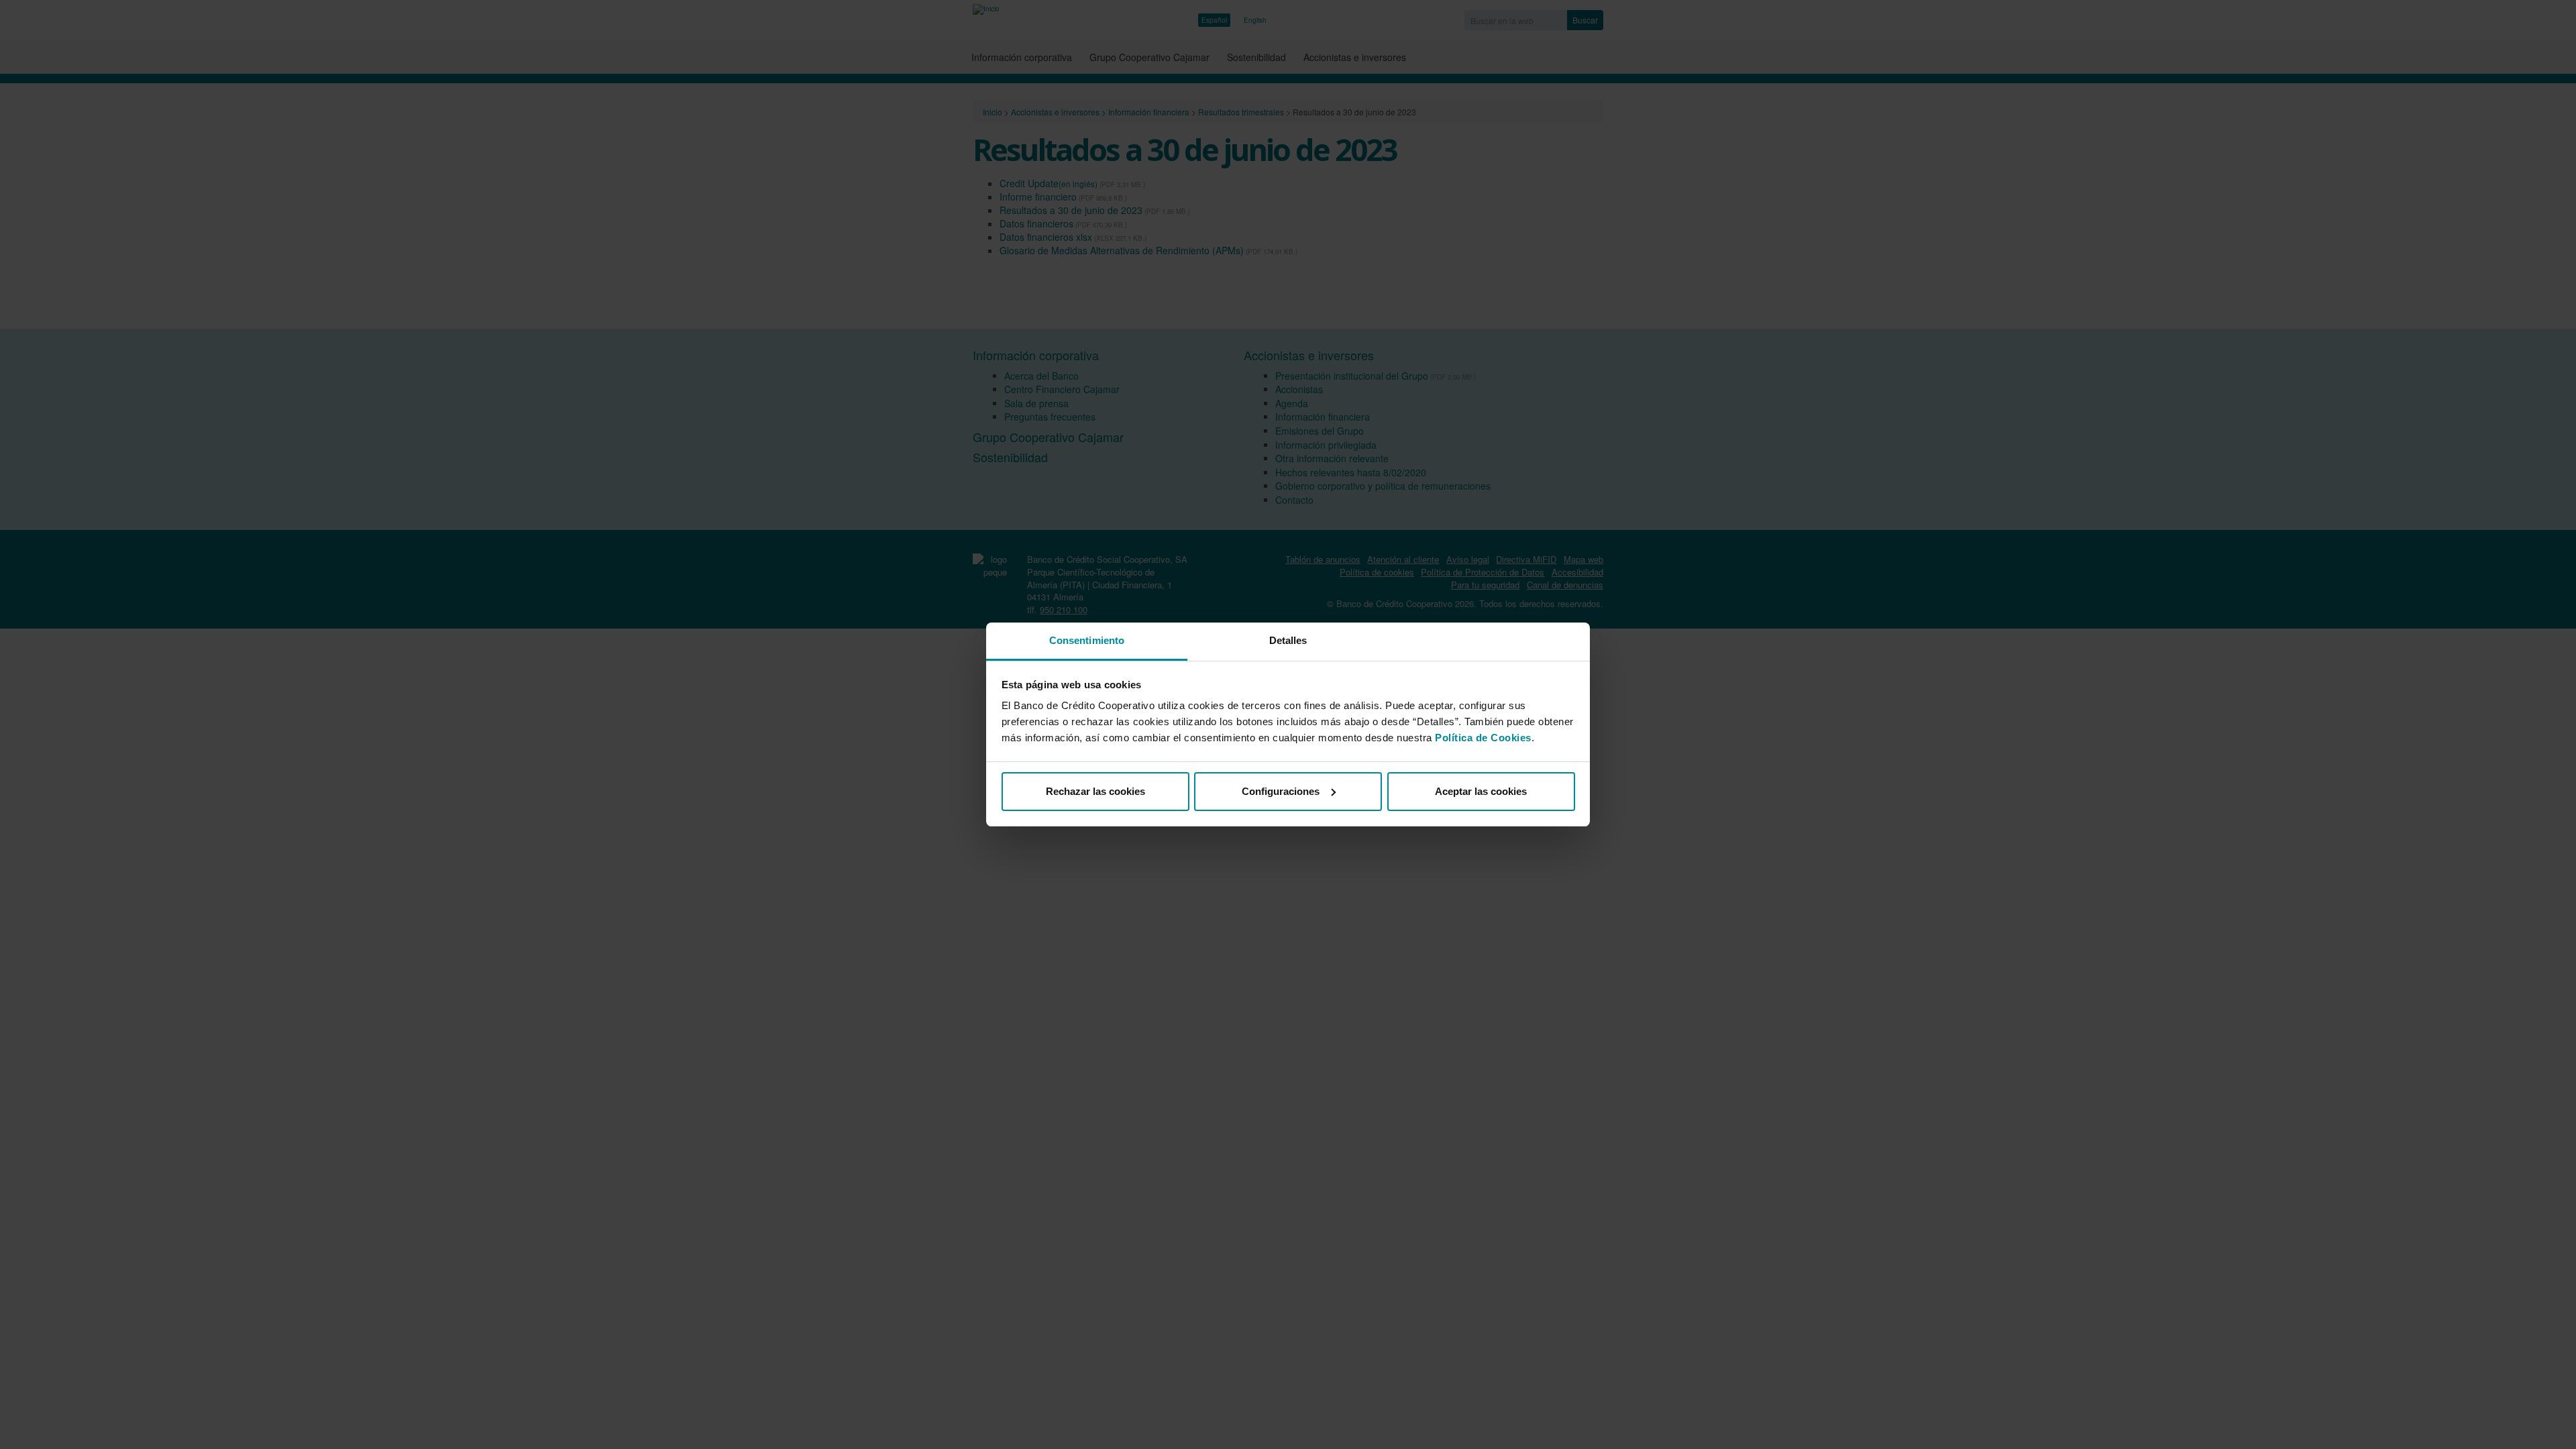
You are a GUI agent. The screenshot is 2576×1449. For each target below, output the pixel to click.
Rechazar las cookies (1095, 791)
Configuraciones (1281, 791)
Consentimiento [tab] (1087, 640)
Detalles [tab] (1288, 640)
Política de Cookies (1483, 738)
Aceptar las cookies (1481, 791)
